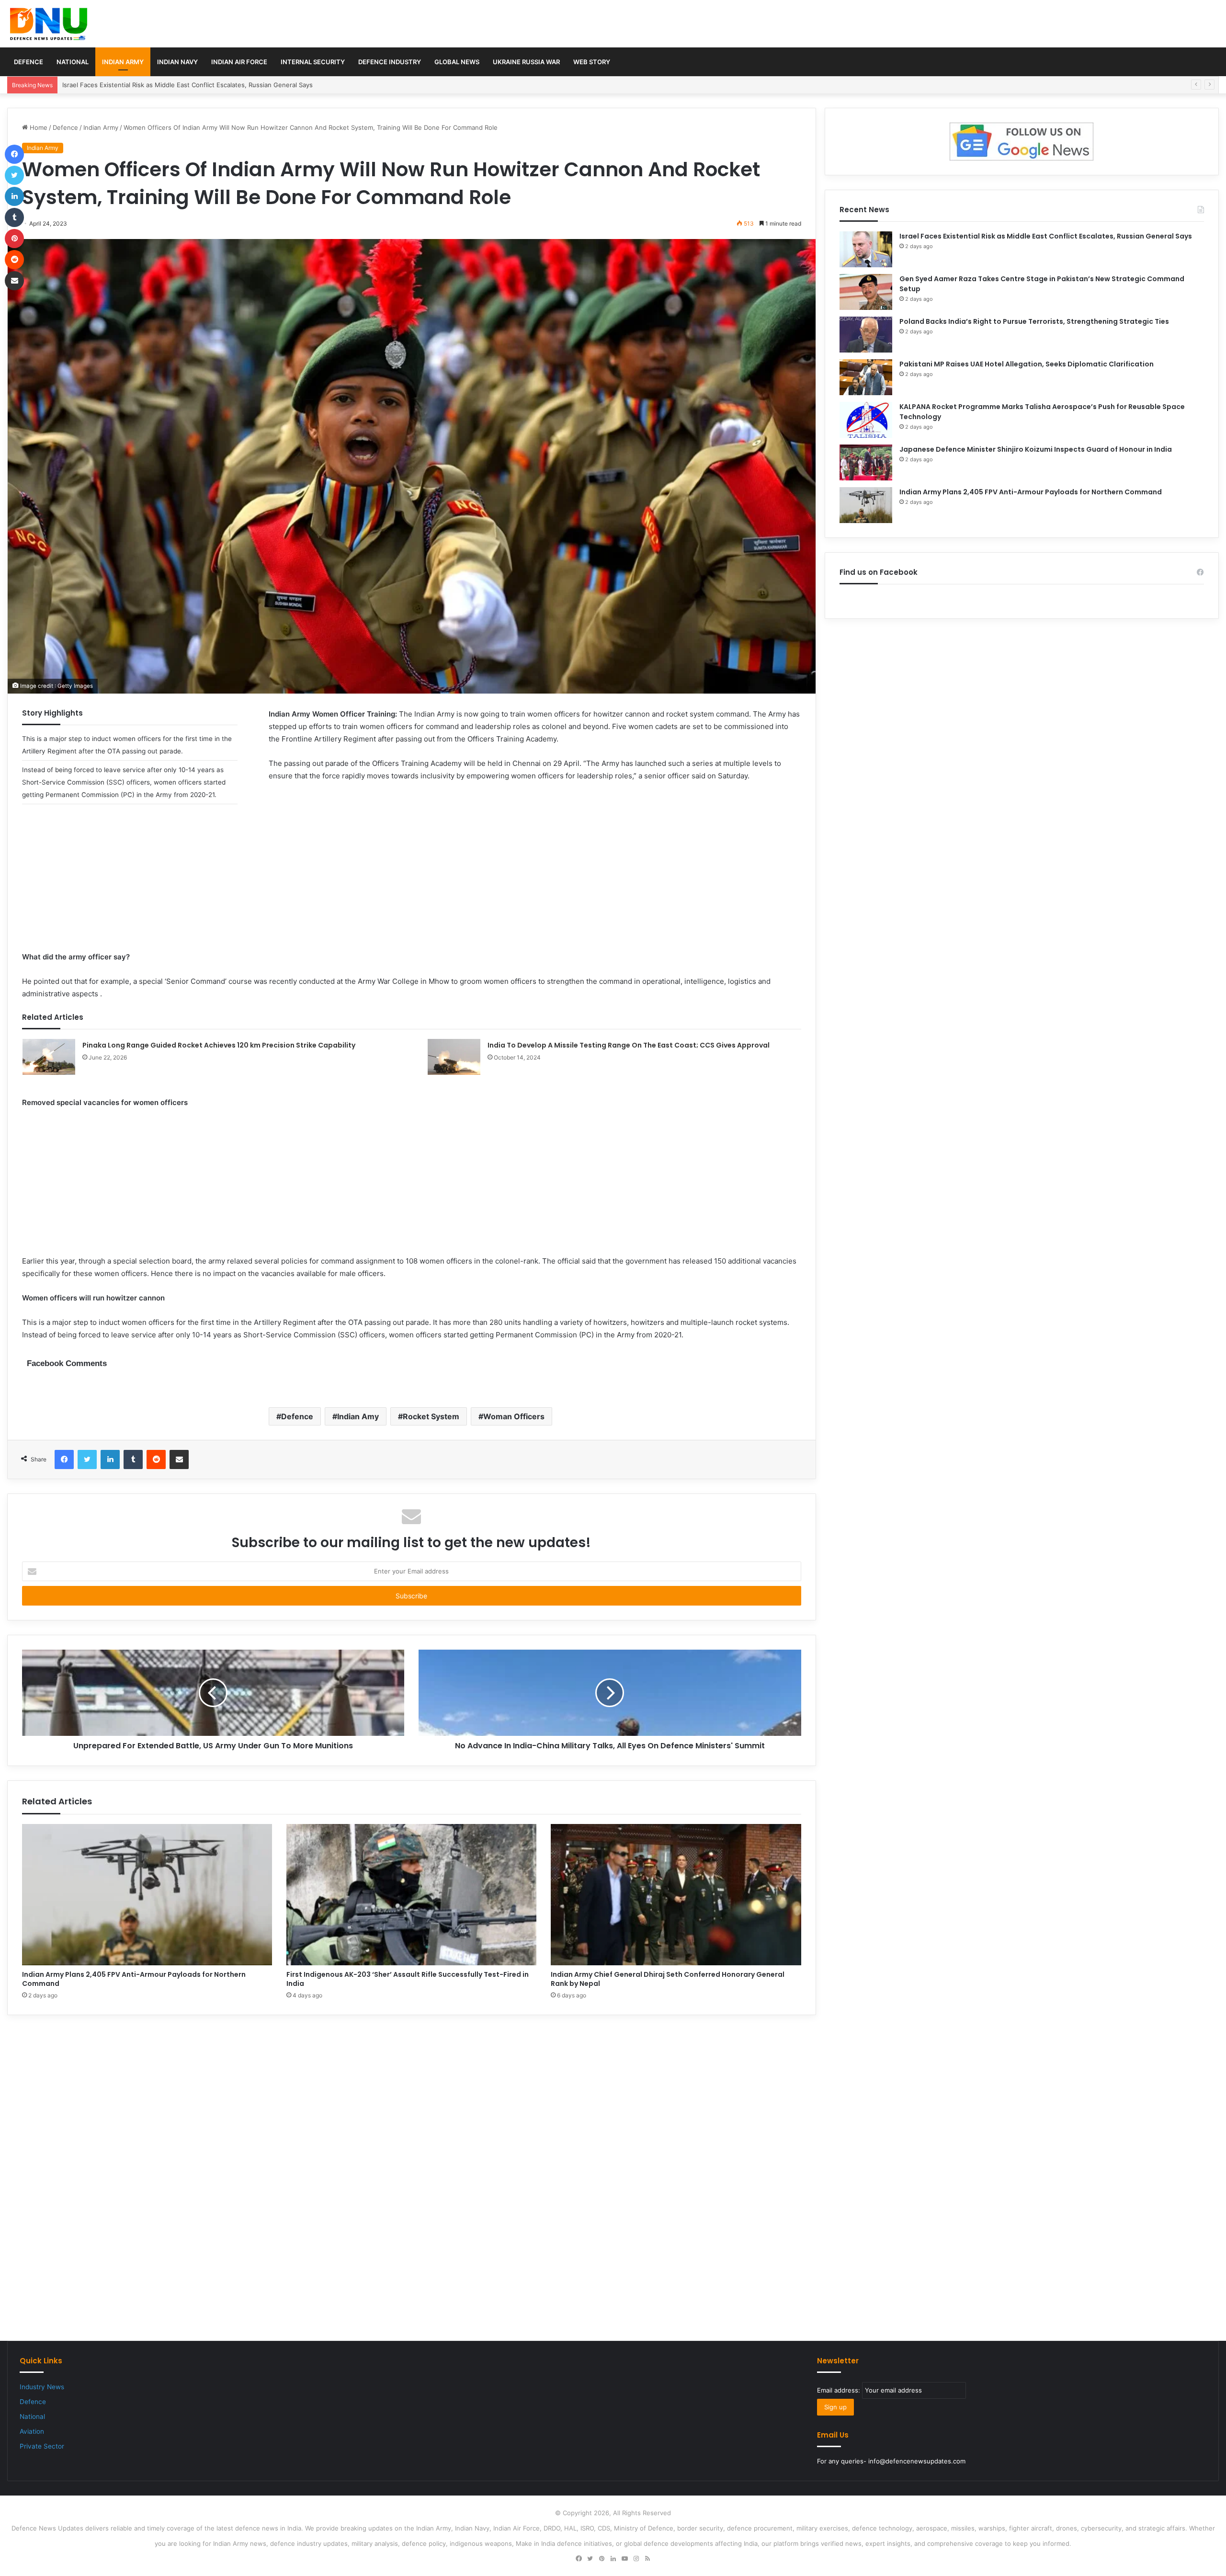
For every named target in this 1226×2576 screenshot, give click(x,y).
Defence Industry (390, 62)
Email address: (840, 2390)
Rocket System (431, 1416)
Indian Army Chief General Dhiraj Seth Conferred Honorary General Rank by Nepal (668, 1979)
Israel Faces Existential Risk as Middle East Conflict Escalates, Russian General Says (1046, 236)
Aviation (32, 2431)
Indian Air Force (239, 62)
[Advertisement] (411, 884)
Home (38, 127)
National (73, 62)
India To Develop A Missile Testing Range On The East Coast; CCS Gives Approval (629, 1045)
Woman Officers (514, 1416)
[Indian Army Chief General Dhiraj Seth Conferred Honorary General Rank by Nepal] (676, 1895)
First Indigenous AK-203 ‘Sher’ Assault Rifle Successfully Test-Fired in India (408, 1979)
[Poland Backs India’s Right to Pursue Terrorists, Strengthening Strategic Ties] (866, 335)
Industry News (42, 2387)
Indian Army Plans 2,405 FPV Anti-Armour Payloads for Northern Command (134, 1979)
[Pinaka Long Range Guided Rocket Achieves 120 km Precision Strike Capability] (49, 1057)
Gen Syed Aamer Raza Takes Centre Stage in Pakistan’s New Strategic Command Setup (193, 85)
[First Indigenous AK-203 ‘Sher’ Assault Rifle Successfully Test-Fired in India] (411, 1895)
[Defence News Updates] (49, 24)
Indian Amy (358, 1416)
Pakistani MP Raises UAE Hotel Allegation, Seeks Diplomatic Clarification (1027, 364)
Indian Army (123, 62)
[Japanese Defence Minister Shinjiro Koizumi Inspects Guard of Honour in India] (866, 462)
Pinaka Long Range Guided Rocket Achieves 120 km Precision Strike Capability (219, 1045)
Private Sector (42, 2446)
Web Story (592, 62)
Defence (28, 62)
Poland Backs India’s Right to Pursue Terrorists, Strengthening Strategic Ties (1034, 321)
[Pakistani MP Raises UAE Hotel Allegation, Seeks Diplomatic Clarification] (866, 377)
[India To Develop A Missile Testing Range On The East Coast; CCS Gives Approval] (454, 1057)
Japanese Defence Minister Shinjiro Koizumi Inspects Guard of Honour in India (1036, 449)
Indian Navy (177, 62)
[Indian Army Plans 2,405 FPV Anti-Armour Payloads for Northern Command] (147, 1895)
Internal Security (313, 62)
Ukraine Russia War (526, 62)
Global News (457, 62)
